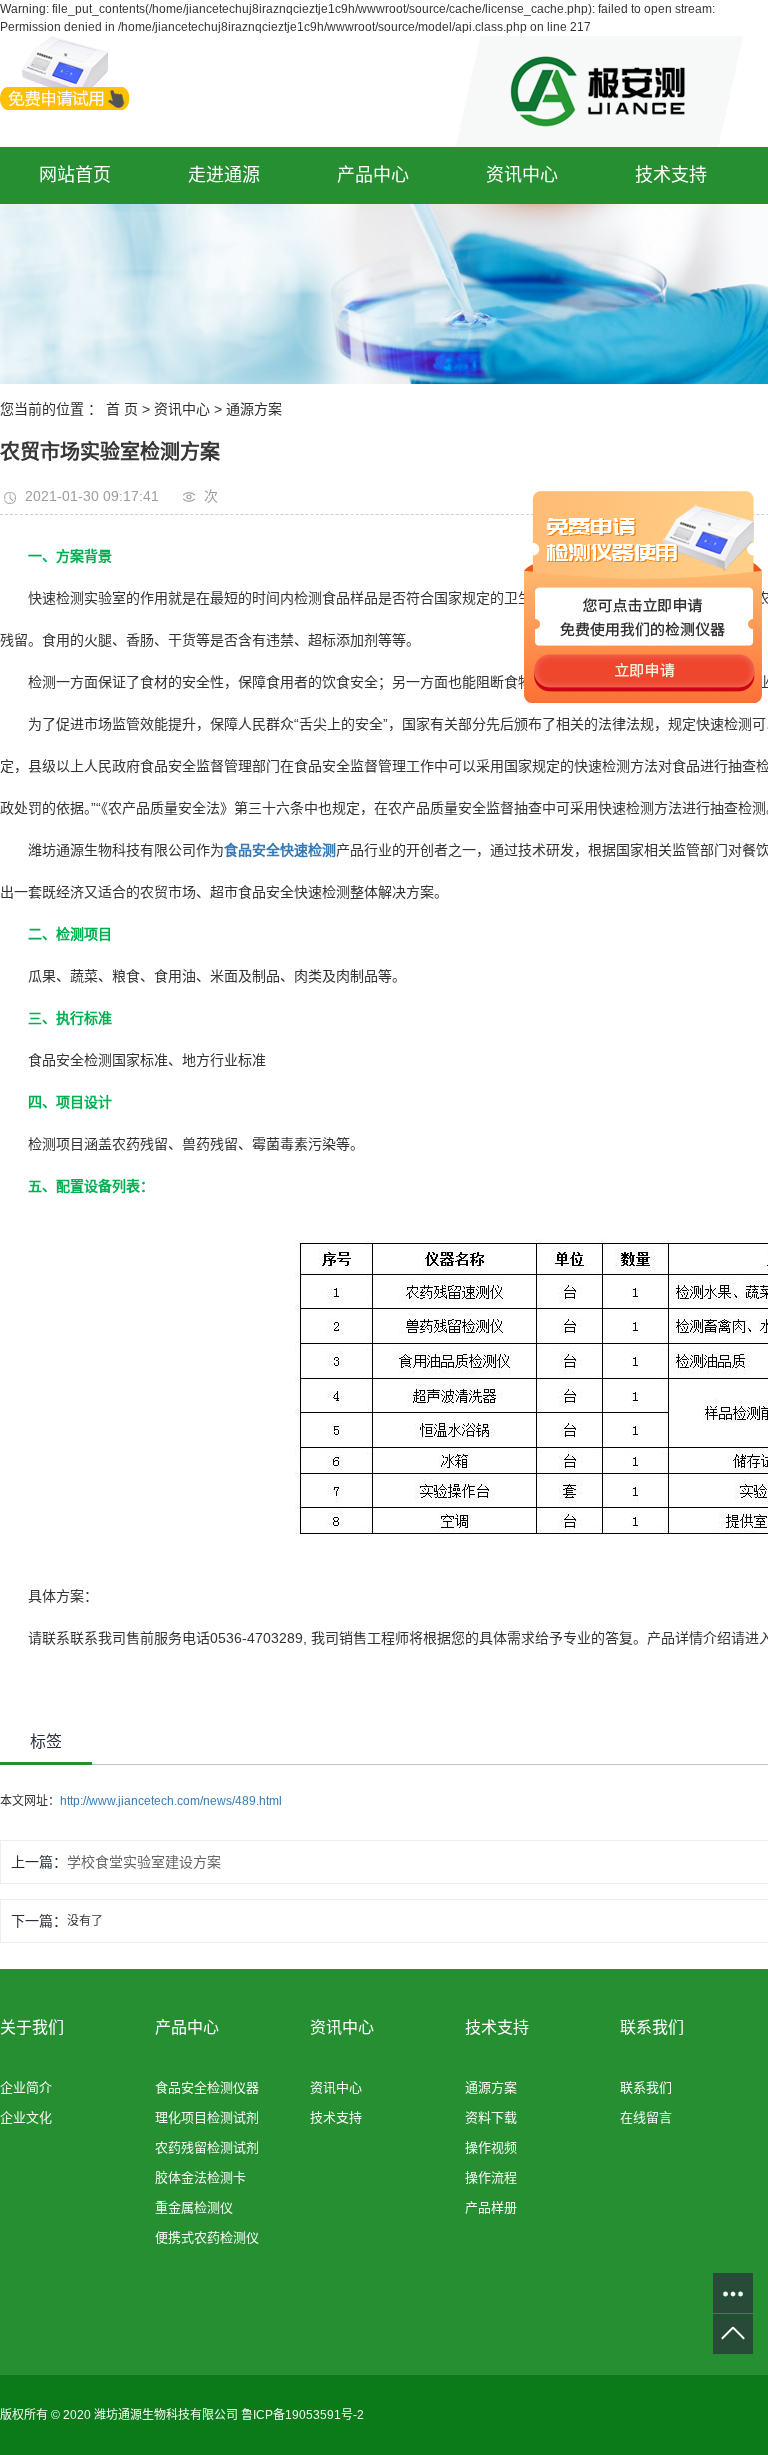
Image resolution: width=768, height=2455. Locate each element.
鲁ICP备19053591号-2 (302, 2415)
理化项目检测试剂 (207, 2117)
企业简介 (26, 2087)
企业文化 (26, 2117)
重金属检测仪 (194, 2207)
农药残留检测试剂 (207, 2147)
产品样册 (491, 2207)
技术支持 (671, 175)
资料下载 (491, 2117)
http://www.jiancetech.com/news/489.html (171, 1801)
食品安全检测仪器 (207, 2087)
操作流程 (491, 2177)
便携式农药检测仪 (207, 2237)
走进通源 (224, 175)
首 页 (122, 409)
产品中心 (373, 175)
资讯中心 (522, 175)
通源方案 (254, 409)
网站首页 (75, 175)
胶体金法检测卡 (200, 2177)
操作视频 (491, 2147)
